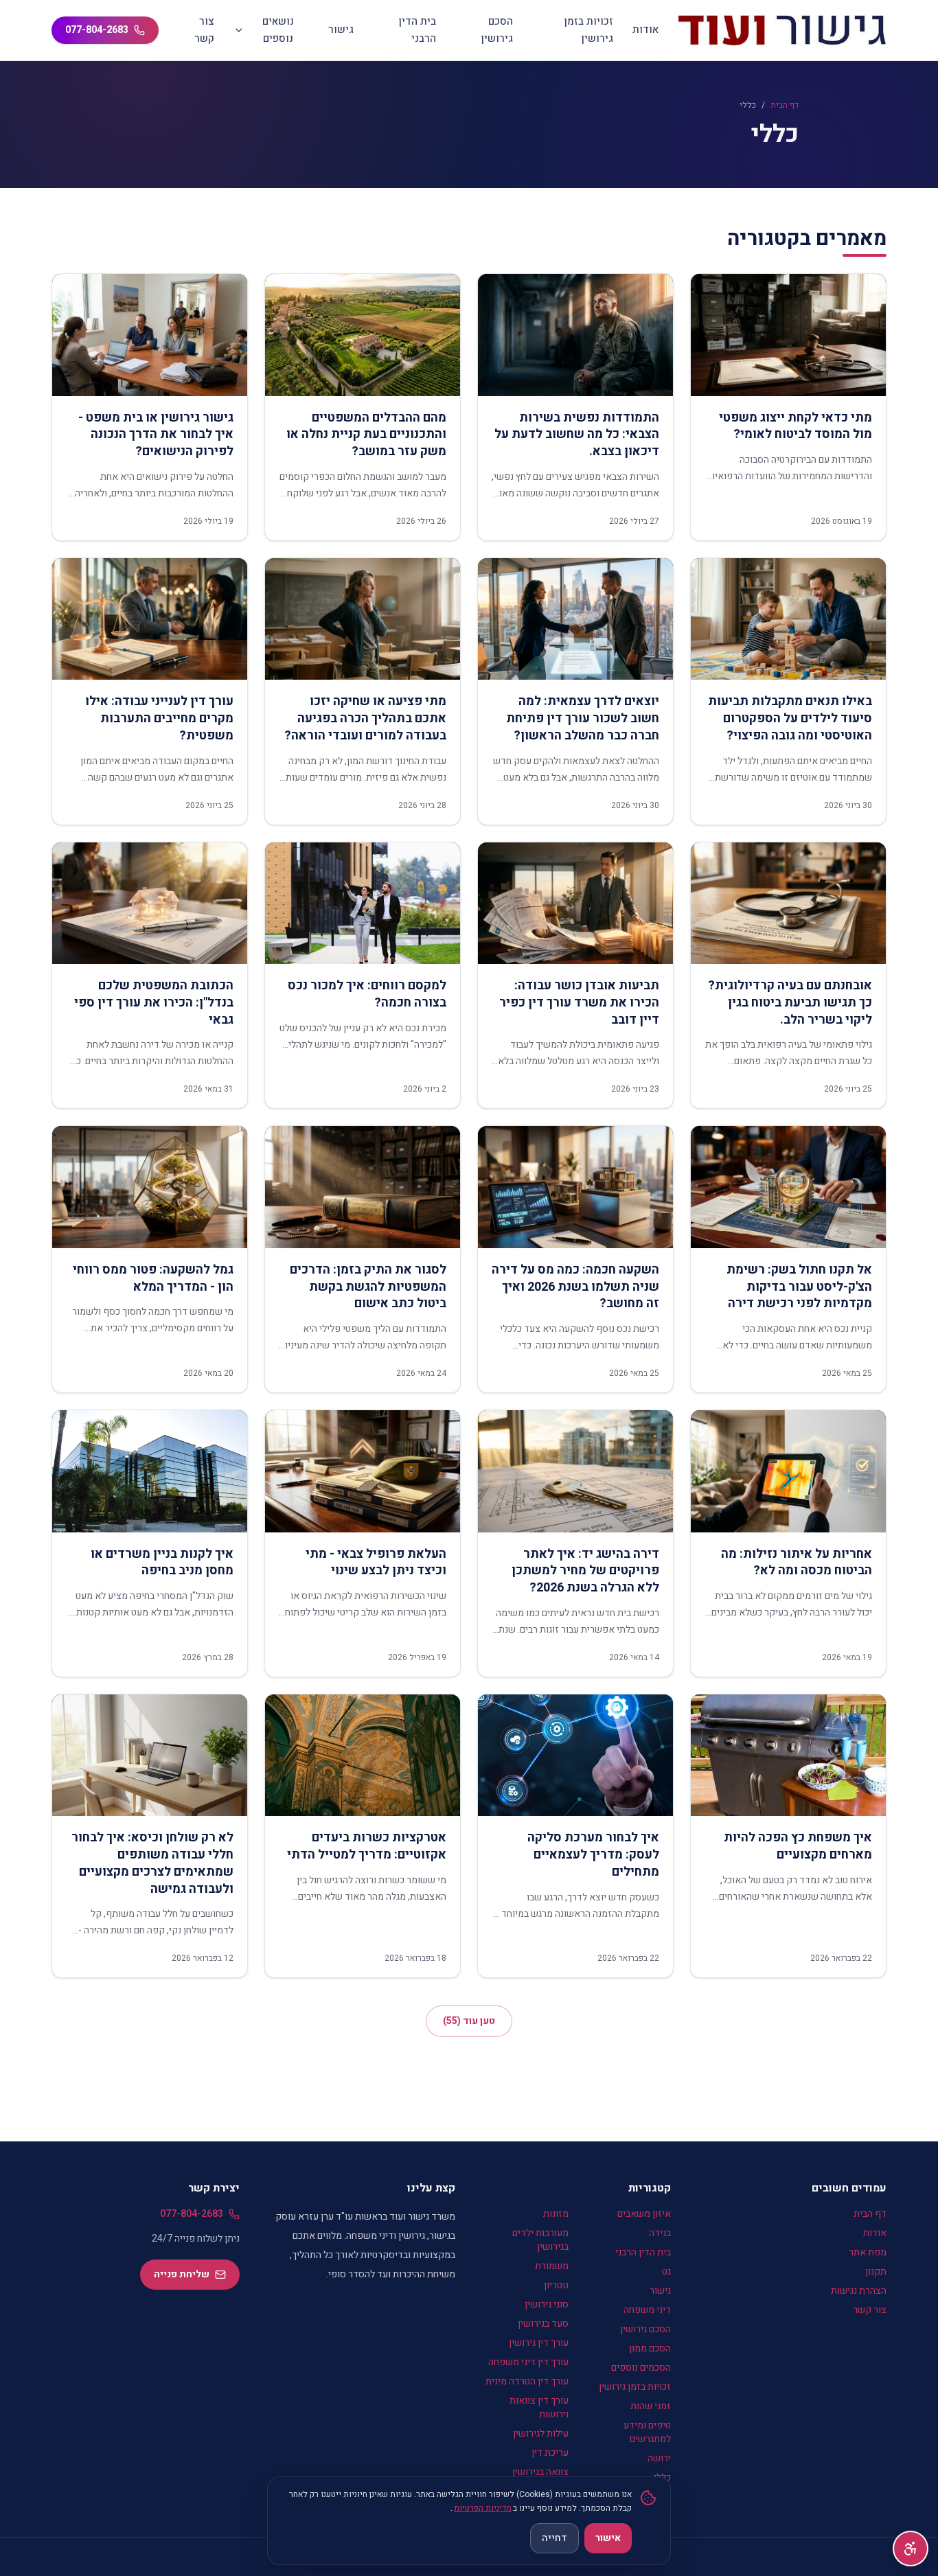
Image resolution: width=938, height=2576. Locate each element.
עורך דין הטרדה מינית (527, 2381)
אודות (645, 30)
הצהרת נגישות (859, 2291)
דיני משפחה (647, 2310)
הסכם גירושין (497, 30)
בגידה (660, 2233)
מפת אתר (868, 2252)
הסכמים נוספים (641, 2368)
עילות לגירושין (541, 2434)
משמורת (552, 2266)
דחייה (554, 2538)
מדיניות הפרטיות (483, 2508)
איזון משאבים (644, 2214)
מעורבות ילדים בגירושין (540, 2240)
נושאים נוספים (278, 30)
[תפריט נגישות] (911, 2549)
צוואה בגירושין (540, 2472)
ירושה (659, 2458)
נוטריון (556, 2285)
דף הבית (785, 105)
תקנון (876, 2272)
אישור (608, 2538)
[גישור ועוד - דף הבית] (782, 30)
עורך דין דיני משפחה (528, 2362)
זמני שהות (651, 2406)
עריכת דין (550, 2453)
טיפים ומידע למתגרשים (647, 2432)
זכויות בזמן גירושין (588, 30)
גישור (341, 30)
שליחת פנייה (182, 2274)
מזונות (556, 2214)
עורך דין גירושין (539, 2343)
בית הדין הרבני (417, 30)
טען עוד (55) (469, 2021)
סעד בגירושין (543, 2324)
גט (666, 2272)
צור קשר (204, 30)
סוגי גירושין (547, 2304)
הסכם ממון (650, 2348)
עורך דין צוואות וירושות (539, 2407)
